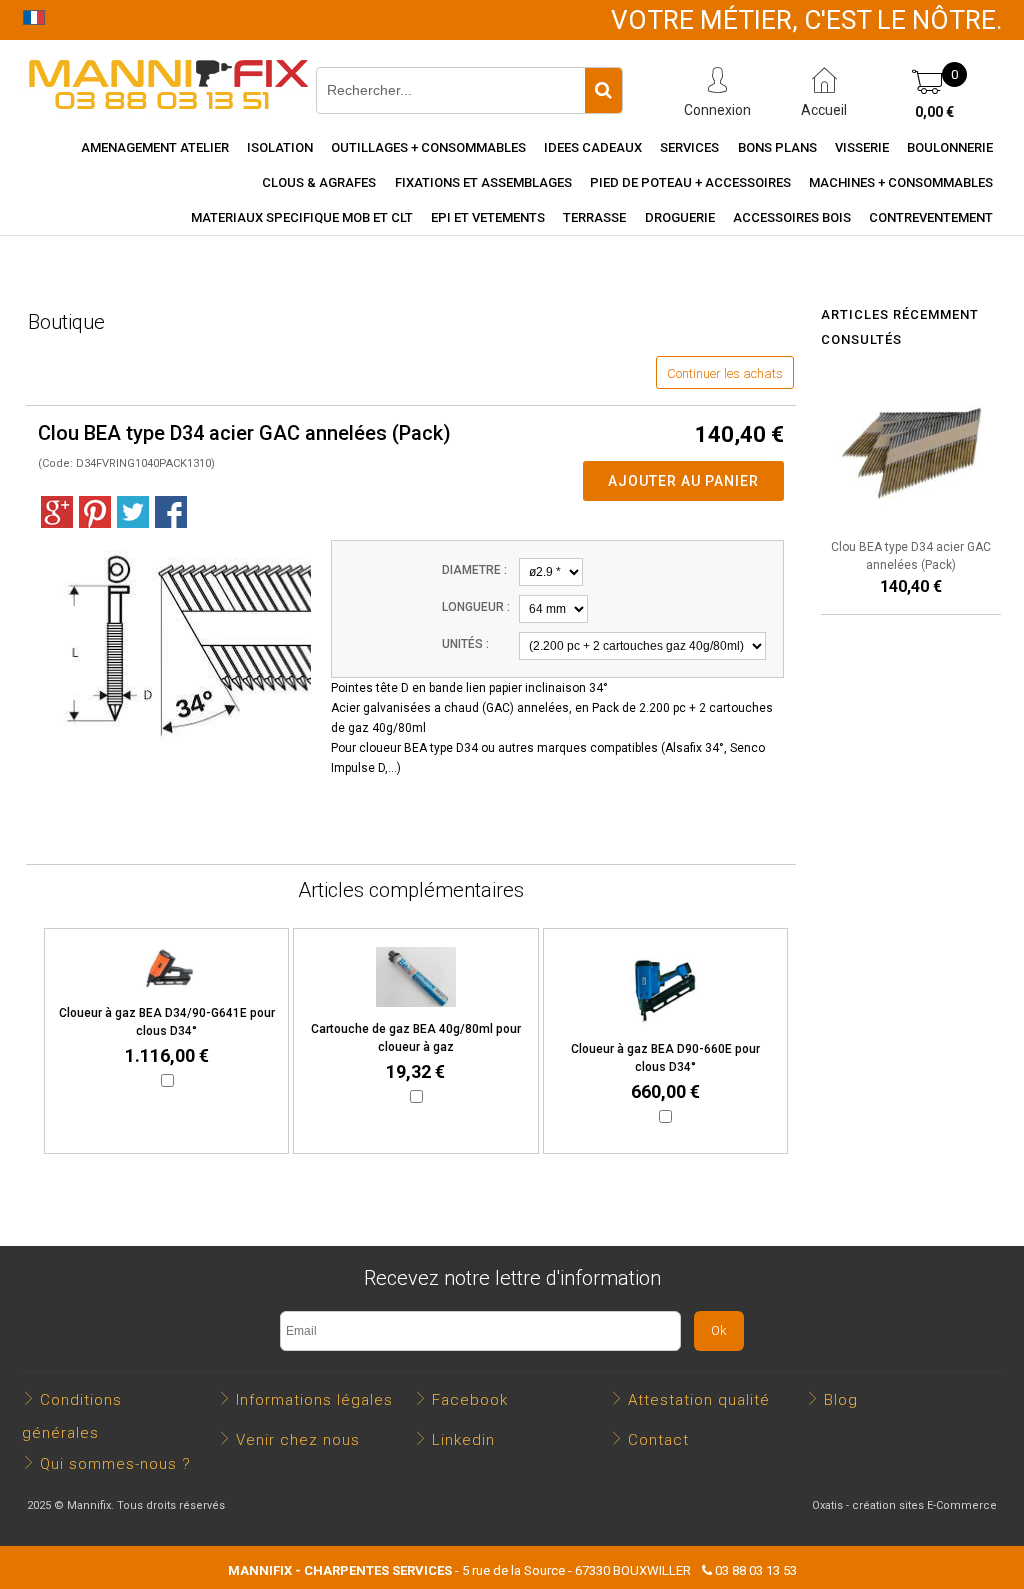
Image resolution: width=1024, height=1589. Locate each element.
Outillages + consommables (428, 147)
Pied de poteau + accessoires (690, 182)
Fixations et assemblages (483, 182)
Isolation (280, 147)
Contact (658, 1440)
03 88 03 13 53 (756, 1570)
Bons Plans (777, 147)
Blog (841, 1400)
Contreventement (931, 217)
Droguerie (680, 217)
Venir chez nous (298, 1440)
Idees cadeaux (593, 147)
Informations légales (314, 1400)
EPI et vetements (488, 217)
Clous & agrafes (319, 182)
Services (689, 147)
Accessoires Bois (792, 217)
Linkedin (463, 1440)
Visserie (862, 147)
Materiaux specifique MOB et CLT (302, 217)
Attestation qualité (699, 1400)
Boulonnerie (950, 147)
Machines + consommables (901, 182)
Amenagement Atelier (155, 147)
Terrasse (594, 217)
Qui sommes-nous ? (115, 1464)
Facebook (470, 1400)
